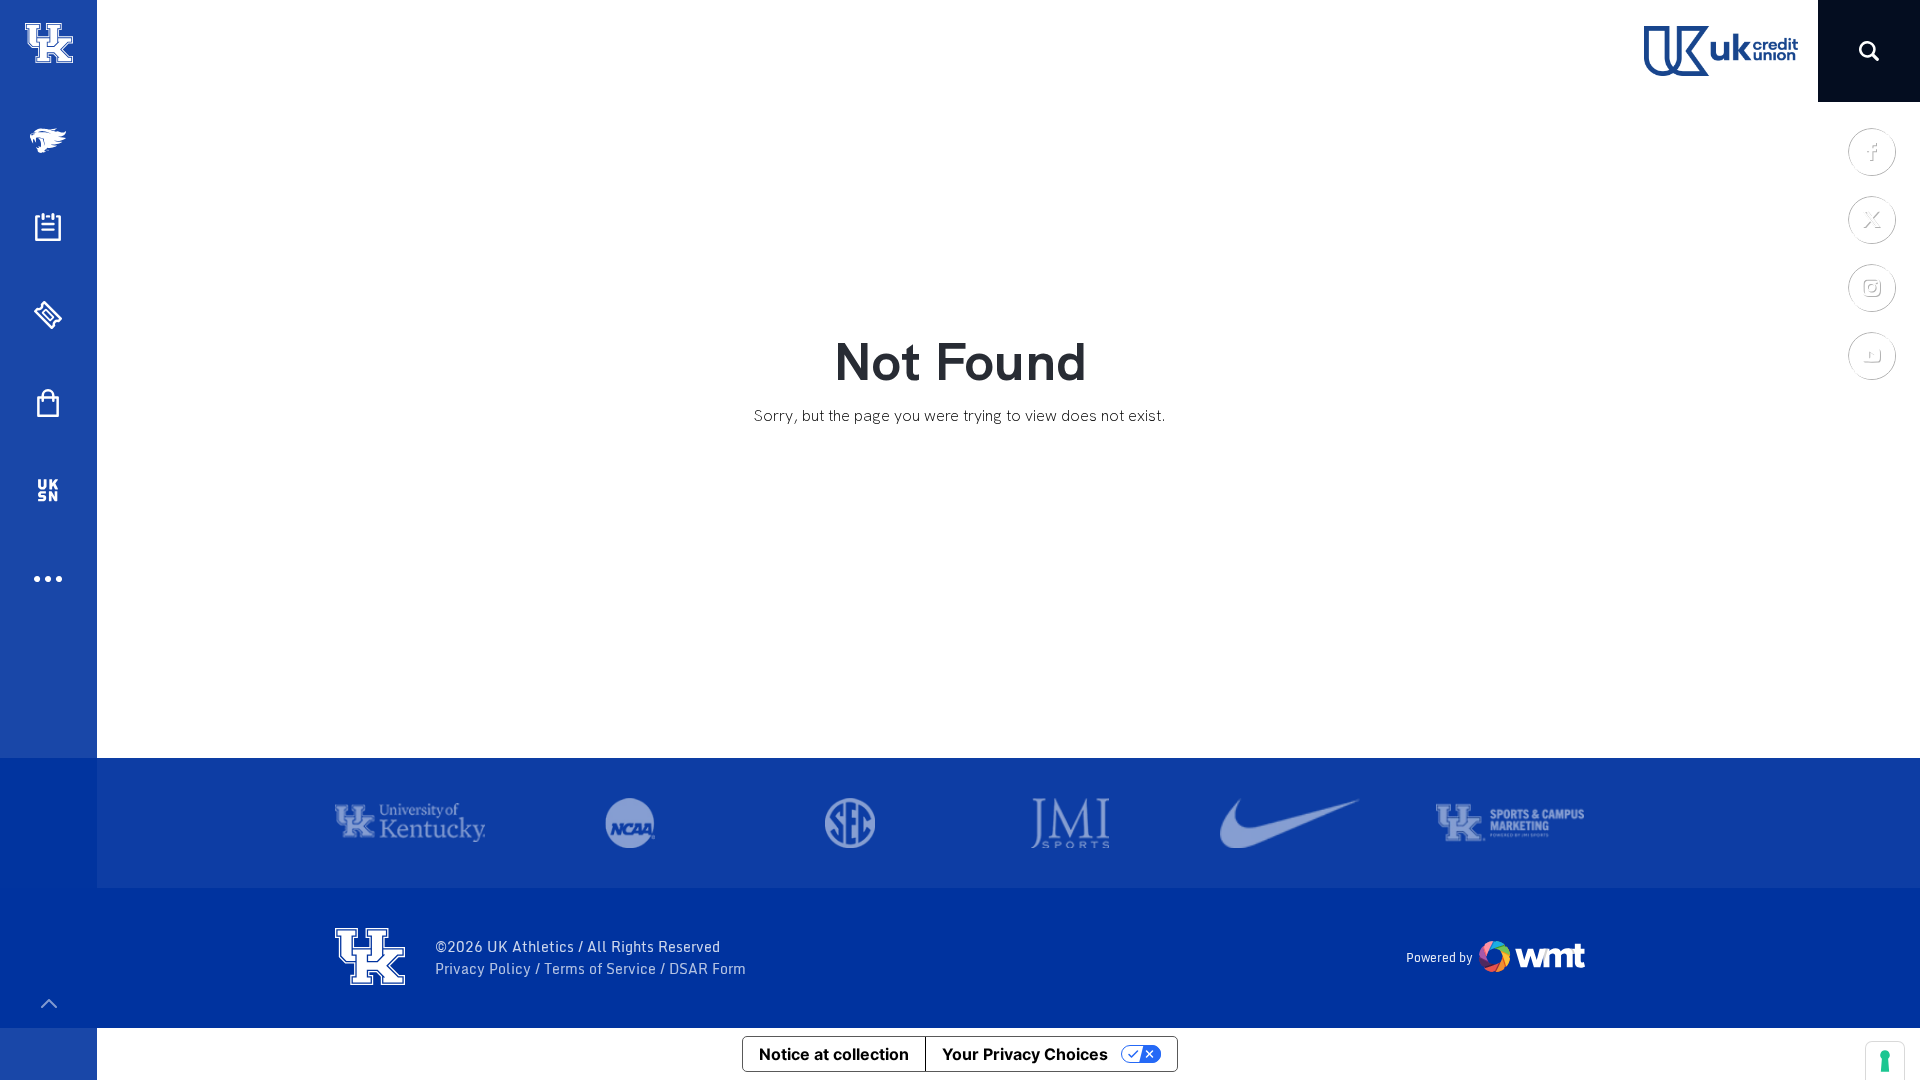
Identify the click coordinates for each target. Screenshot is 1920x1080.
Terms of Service (602, 969)
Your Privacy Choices (1025, 1054)
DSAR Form (707, 969)
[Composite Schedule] (48, 227)
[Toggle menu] (48, 1003)
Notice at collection (834, 1054)
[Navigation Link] (50, 140)
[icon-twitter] (1871, 219)
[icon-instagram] (1871, 287)
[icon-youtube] (1871, 355)
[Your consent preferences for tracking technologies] (1885, 1061)
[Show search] (1869, 51)
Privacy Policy (485, 969)
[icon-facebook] (1871, 151)
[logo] (370, 958)
